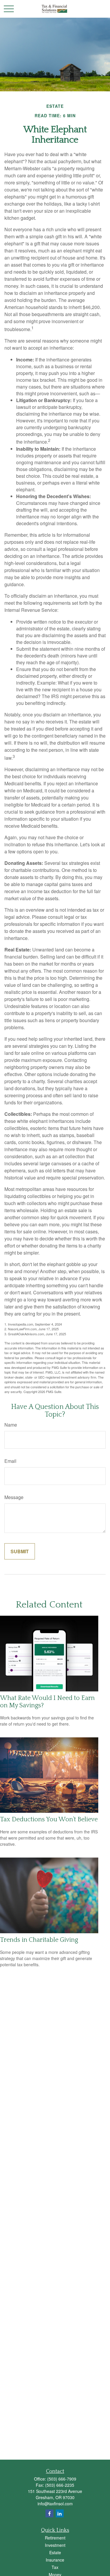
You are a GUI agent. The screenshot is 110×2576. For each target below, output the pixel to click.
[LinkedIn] (60, 2513)
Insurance (55, 2560)
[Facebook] (49, 2513)
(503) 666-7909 (62, 2479)
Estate (55, 2552)
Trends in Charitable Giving (39, 1940)
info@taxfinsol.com (55, 2504)
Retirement (55, 2538)
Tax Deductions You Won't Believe (49, 1819)
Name (11, 1425)
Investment (55, 2545)
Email (10, 1461)
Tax (55, 2567)
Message (14, 1497)
